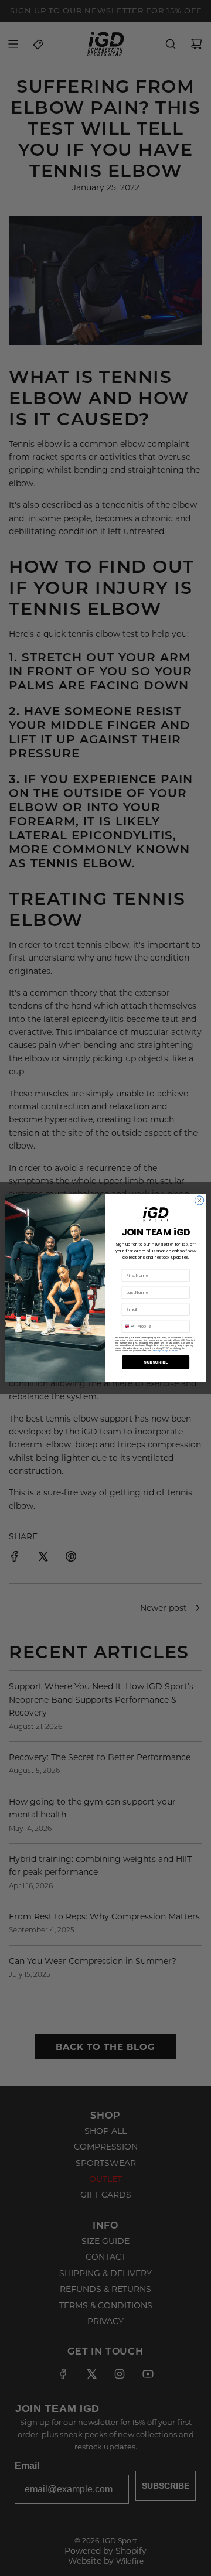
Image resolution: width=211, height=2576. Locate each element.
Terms (174, 1350)
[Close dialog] (199, 1200)
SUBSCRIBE (155, 1362)
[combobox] (129, 1326)
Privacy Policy (161, 1350)
